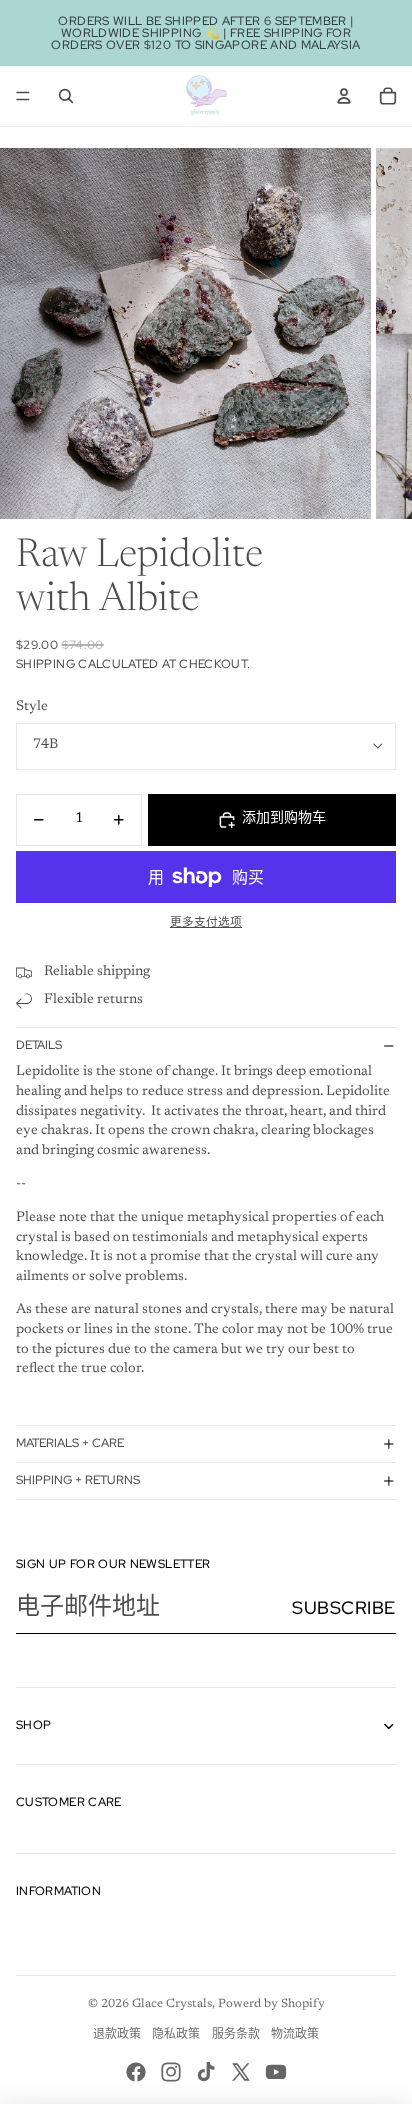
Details (39, 1045)
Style (32, 707)
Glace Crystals (172, 2004)
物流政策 (295, 2035)
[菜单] (23, 96)
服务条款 (236, 2035)
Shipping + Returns (78, 1480)
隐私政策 (176, 2035)
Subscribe (344, 1607)
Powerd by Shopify (271, 2004)
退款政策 (117, 2035)
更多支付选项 (206, 923)
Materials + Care (70, 1443)
